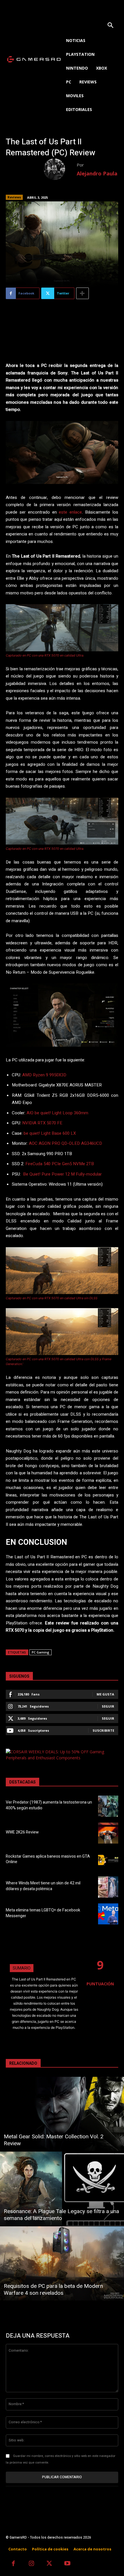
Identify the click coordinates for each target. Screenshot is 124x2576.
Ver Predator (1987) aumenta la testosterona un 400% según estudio (49, 1805)
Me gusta (105, 1694)
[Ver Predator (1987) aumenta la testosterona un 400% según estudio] (108, 1806)
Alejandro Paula (97, 173)
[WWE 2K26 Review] (108, 1833)
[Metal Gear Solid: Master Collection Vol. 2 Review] (62, 2114)
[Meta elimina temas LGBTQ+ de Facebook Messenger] (108, 1914)
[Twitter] (49, 2564)
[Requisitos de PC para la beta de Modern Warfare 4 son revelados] (62, 2263)
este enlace (70, 512)
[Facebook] (13, 2564)
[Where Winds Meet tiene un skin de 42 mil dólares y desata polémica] (108, 1887)
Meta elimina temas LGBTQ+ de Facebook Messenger (43, 1913)
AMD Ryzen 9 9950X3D (44, 1075)
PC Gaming (41, 1652)
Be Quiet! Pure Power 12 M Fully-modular (62, 1174)
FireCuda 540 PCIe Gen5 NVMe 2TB (60, 1164)
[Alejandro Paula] (60, 169)
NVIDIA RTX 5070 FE (42, 1123)
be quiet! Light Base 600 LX (50, 1133)
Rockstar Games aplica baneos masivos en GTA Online (48, 1859)
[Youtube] (68, 2564)
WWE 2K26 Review (22, 1832)
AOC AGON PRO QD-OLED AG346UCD (65, 1143)
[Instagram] (32, 2564)
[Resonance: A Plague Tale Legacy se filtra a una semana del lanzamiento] (62, 2189)
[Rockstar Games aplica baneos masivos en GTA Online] (108, 1860)
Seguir (108, 1706)
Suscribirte (103, 1730)
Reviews (14, 197)
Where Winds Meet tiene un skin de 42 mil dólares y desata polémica (43, 1886)
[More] (82, 293)
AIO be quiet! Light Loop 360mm (57, 1113)
